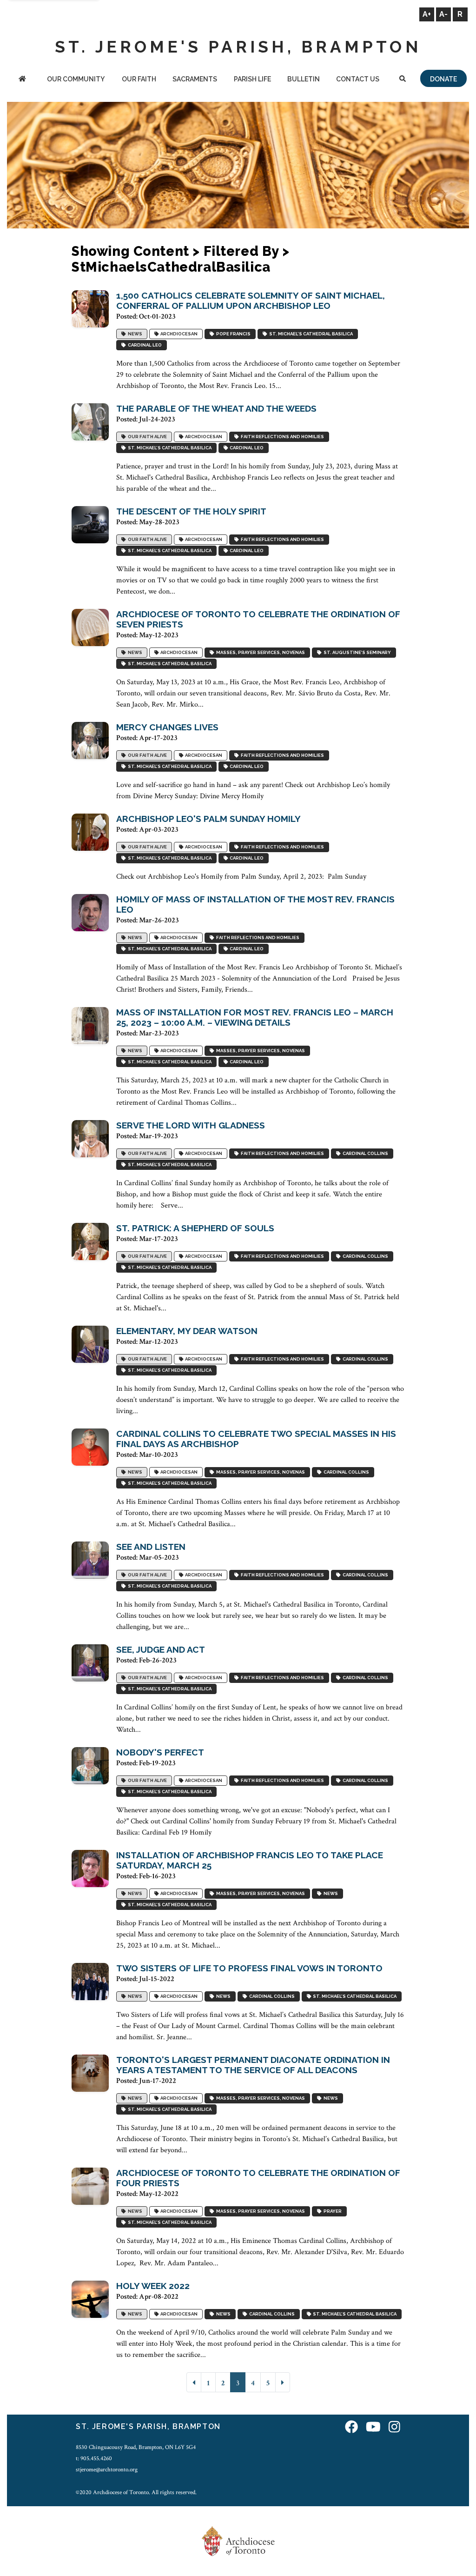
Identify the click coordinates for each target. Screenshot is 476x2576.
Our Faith (139, 79)
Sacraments (195, 79)
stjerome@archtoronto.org (107, 2469)
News (134, 334)
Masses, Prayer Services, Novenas (260, 653)
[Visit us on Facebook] (351, 2428)
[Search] (403, 80)
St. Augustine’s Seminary (356, 653)
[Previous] (194, 2382)
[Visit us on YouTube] (373, 2428)
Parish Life (252, 79)
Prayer (332, 2212)
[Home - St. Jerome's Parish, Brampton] (22, 80)
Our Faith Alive (146, 437)
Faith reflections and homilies (281, 437)
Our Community (76, 79)
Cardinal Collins (364, 1154)
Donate (443, 79)
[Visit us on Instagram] (394, 2428)
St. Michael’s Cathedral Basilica (310, 334)
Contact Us (358, 79)
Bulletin (304, 79)
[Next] (283, 2382)
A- (443, 14)
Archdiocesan (178, 334)
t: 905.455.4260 (94, 2458)
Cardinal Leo (144, 345)
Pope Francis (232, 334)
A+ (427, 14)
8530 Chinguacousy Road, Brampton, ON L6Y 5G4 (136, 2447)
